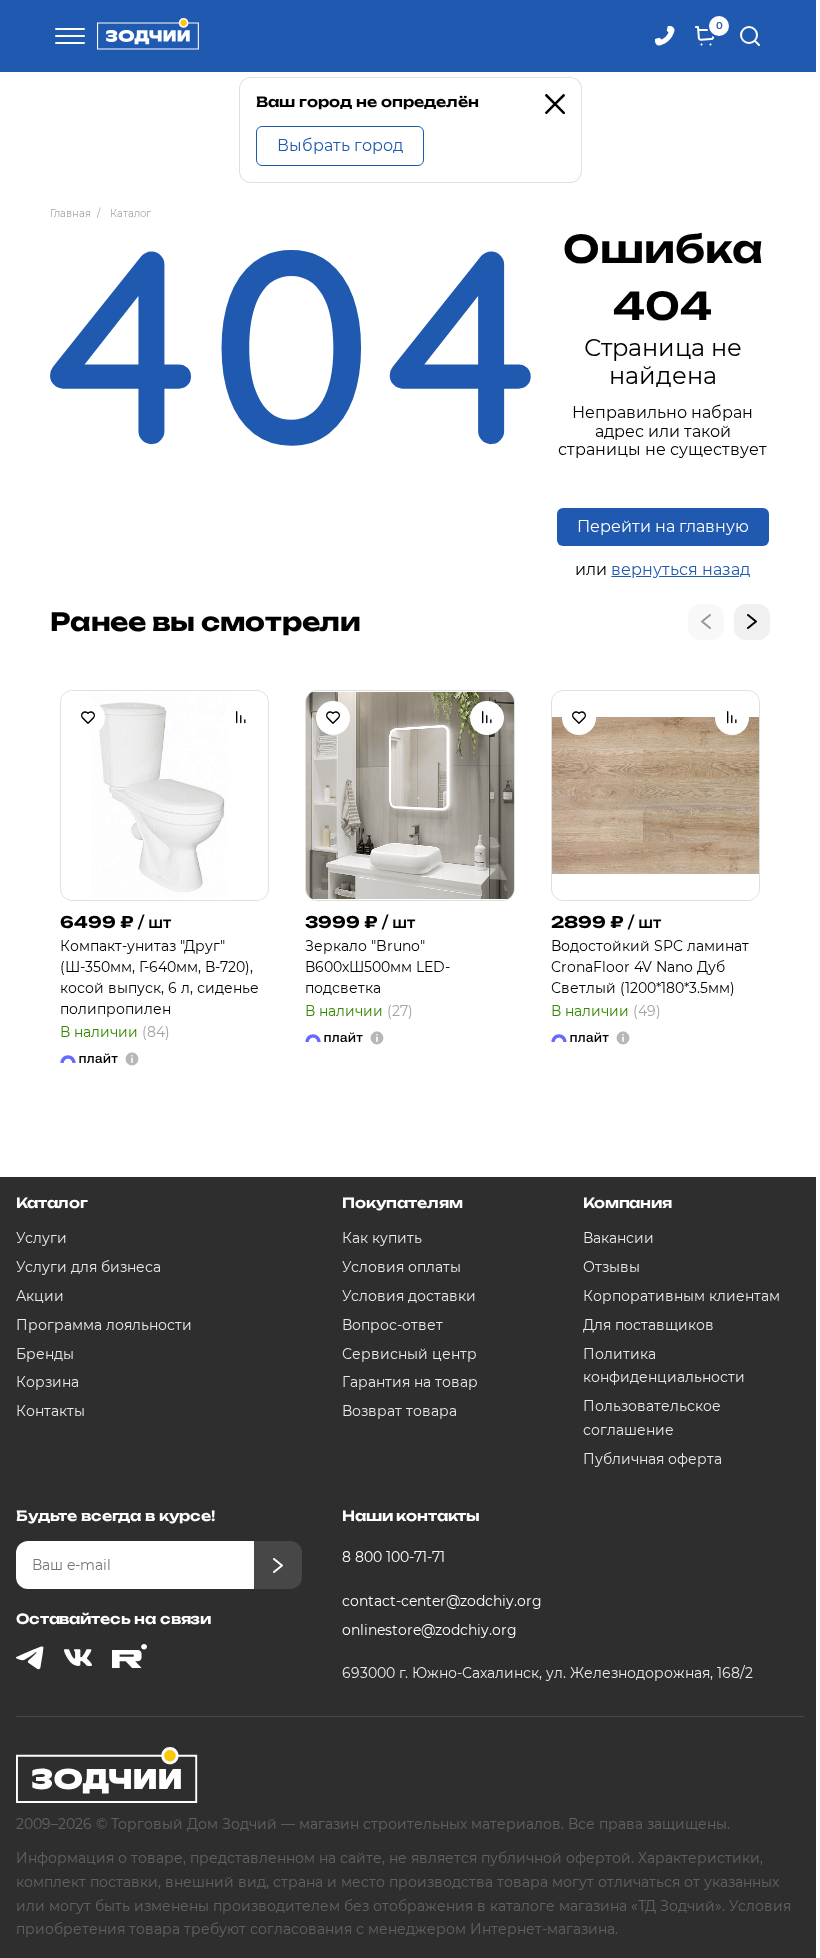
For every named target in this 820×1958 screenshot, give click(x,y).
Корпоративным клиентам (681, 1296)
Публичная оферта (652, 1459)
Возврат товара (399, 1411)
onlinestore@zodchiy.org (429, 1630)
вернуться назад (680, 569)
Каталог (52, 1202)
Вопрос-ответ (392, 1325)
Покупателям (402, 1202)
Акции (40, 1296)
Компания (627, 1202)
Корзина (47, 1382)
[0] (705, 36)
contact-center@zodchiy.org (442, 1601)
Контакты (50, 1411)
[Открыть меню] (67, 36)
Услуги (41, 1238)
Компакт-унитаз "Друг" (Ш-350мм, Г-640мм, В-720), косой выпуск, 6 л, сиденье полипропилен (159, 977)
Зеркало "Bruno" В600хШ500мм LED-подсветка (377, 967)
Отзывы (611, 1267)
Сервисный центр (409, 1354)
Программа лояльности (104, 1325)
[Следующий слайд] (752, 622)
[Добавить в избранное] (88, 718)
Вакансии (618, 1238)
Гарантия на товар (410, 1382)
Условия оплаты (401, 1267)
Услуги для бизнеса (88, 1267)
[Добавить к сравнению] (241, 718)
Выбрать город (340, 145)
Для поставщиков (648, 1325)
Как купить (382, 1238)
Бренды (45, 1354)
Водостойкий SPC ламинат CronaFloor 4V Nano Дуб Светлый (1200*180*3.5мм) (650, 967)
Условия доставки (409, 1296)
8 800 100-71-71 (393, 1557)
